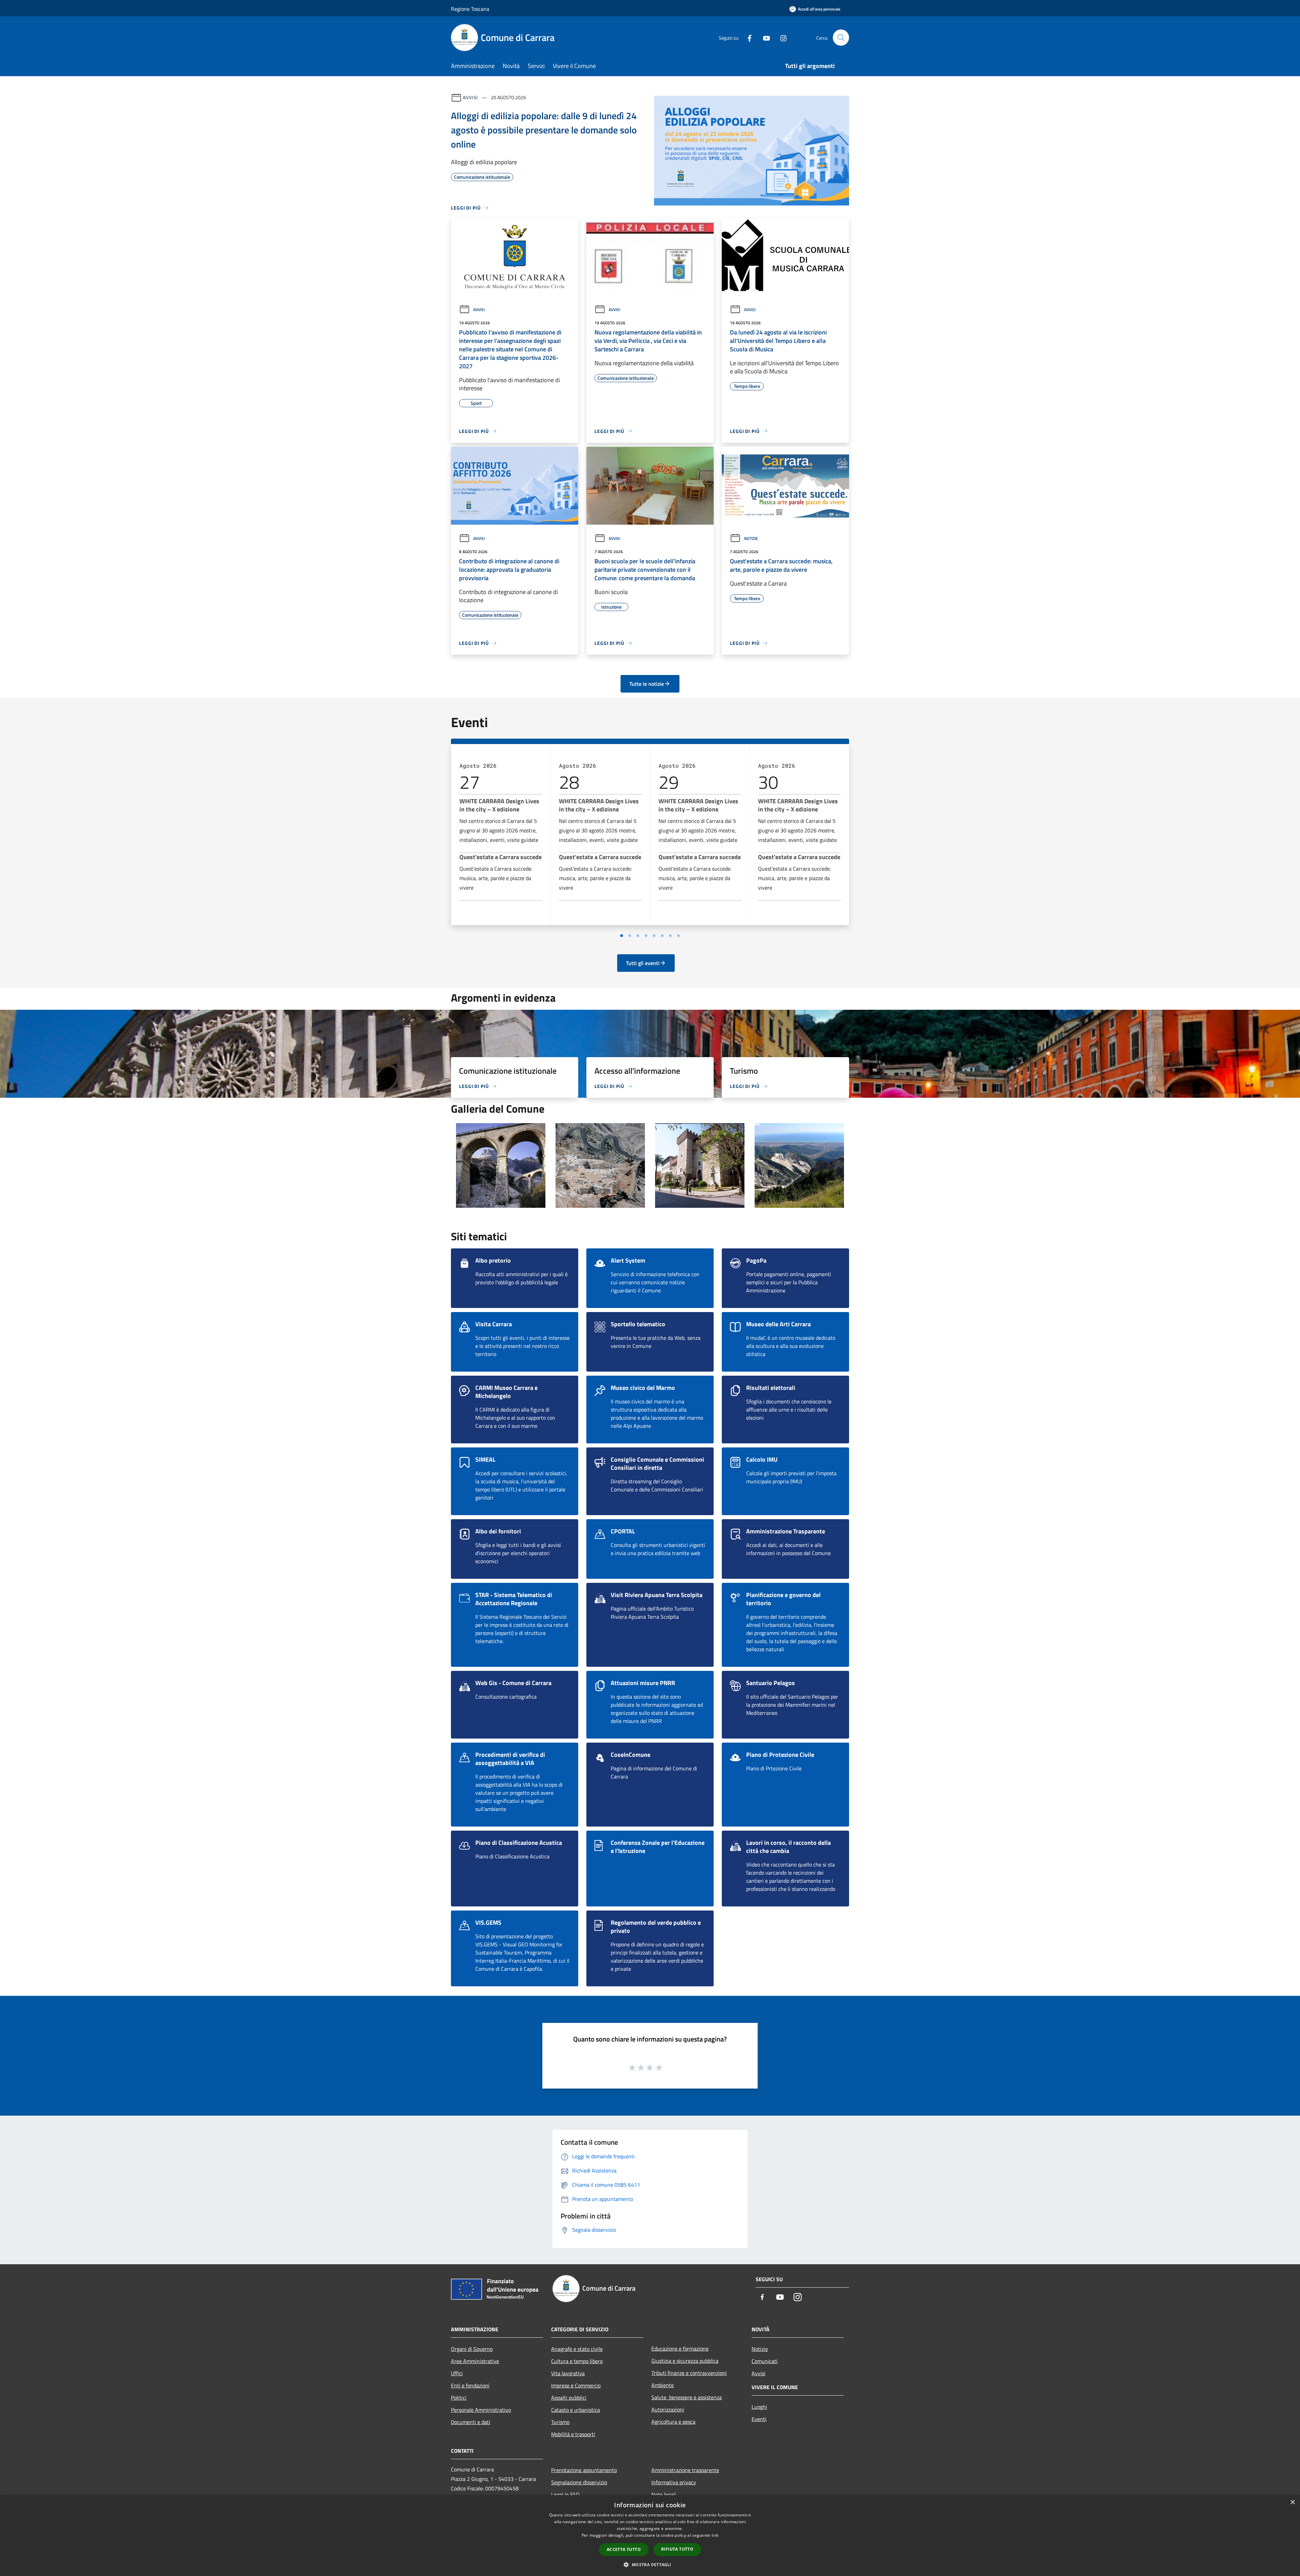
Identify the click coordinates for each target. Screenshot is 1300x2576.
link (715, 2535)
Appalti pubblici (569, 2398)
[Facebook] (747, 37)
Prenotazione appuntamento (584, 2470)
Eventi (759, 2419)
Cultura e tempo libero (577, 2361)
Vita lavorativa (568, 2373)
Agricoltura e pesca (673, 2422)
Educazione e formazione (680, 2349)
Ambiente (663, 2385)
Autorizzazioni (668, 2409)
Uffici (457, 2373)
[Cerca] (841, 38)
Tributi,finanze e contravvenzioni (689, 2373)
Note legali (664, 2494)
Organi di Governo (472, 2349)
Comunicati (765, 2361)
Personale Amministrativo (481, 2410)
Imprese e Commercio (576, 2385)
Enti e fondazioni (470, 2385)
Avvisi (470, 97)
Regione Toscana (470, 9)
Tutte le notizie (647, 684)
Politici (459, 2398)
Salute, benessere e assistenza (687, 2397)
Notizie (751, 538)
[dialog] (650, 2536)
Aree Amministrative (475, 2361)
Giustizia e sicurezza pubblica (685, 2361)
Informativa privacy (674, 2482)
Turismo (560, 2422)
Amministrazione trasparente (685, 2470)
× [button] (1292, 2502)
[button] (650, 2564)
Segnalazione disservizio (579, 2482)
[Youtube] (764, 37)
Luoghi (759, 2407)
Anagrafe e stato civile (577, 2349)
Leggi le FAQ (565, 2494)
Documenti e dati (471, 2422)
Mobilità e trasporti (573, 2434)
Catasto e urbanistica (576, 2410)
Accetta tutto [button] (624, 2549)
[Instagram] (781, 37)
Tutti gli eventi (643, 963)
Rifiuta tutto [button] (677, 2549)
